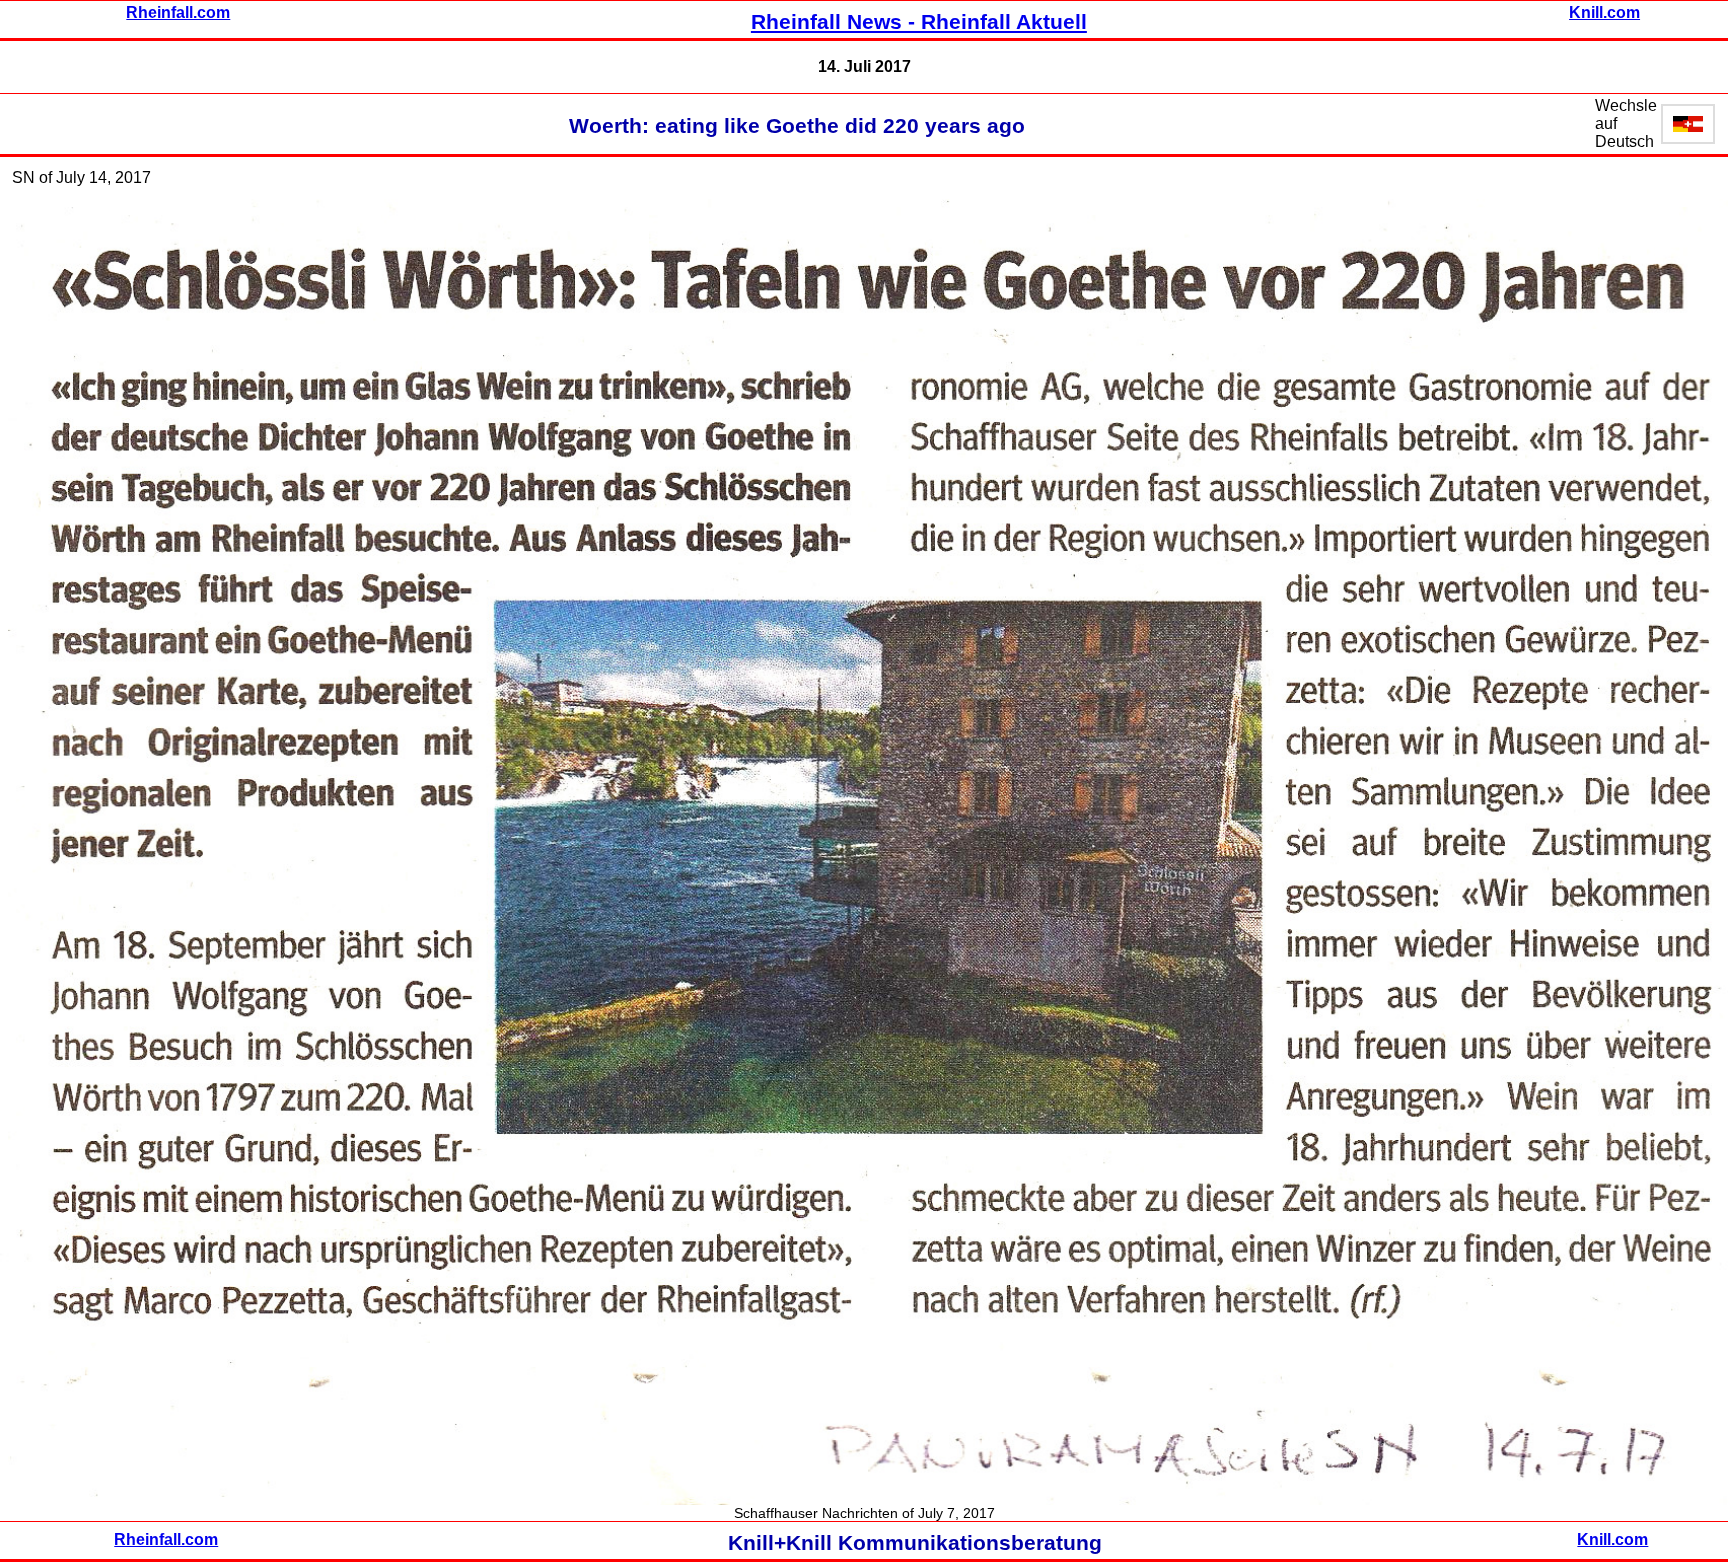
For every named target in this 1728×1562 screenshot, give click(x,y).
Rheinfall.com (178, 12)
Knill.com (1604, 12)
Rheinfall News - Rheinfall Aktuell (919, 22)
